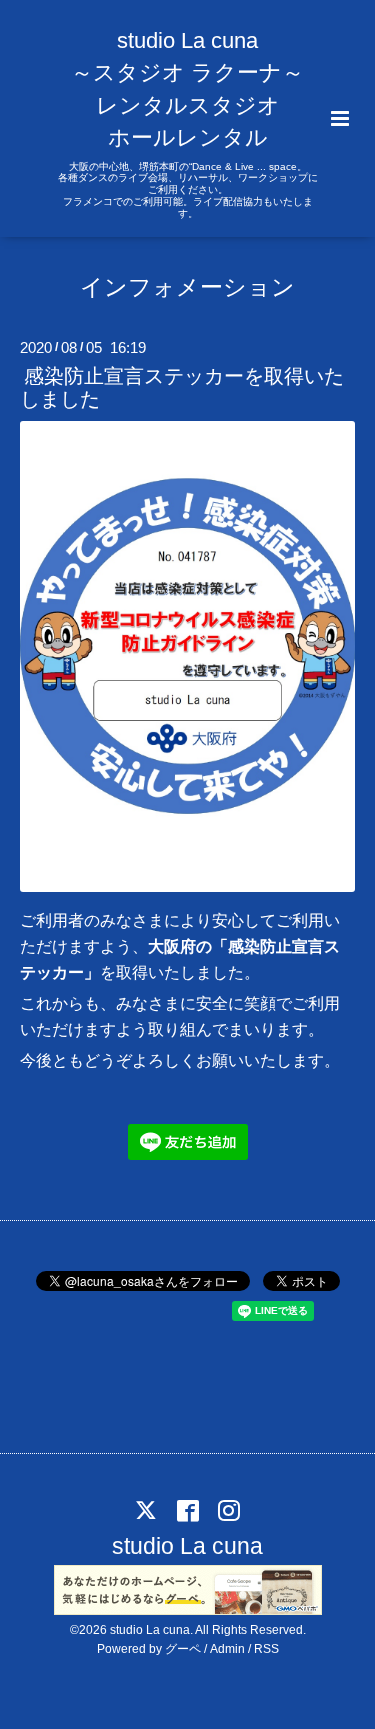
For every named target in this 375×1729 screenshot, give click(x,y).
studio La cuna (187, 1546)
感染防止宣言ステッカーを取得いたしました (182, 387)
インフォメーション (187, 287)
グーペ (183, 1649)
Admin (227, 1649)
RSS (266, 1649)
